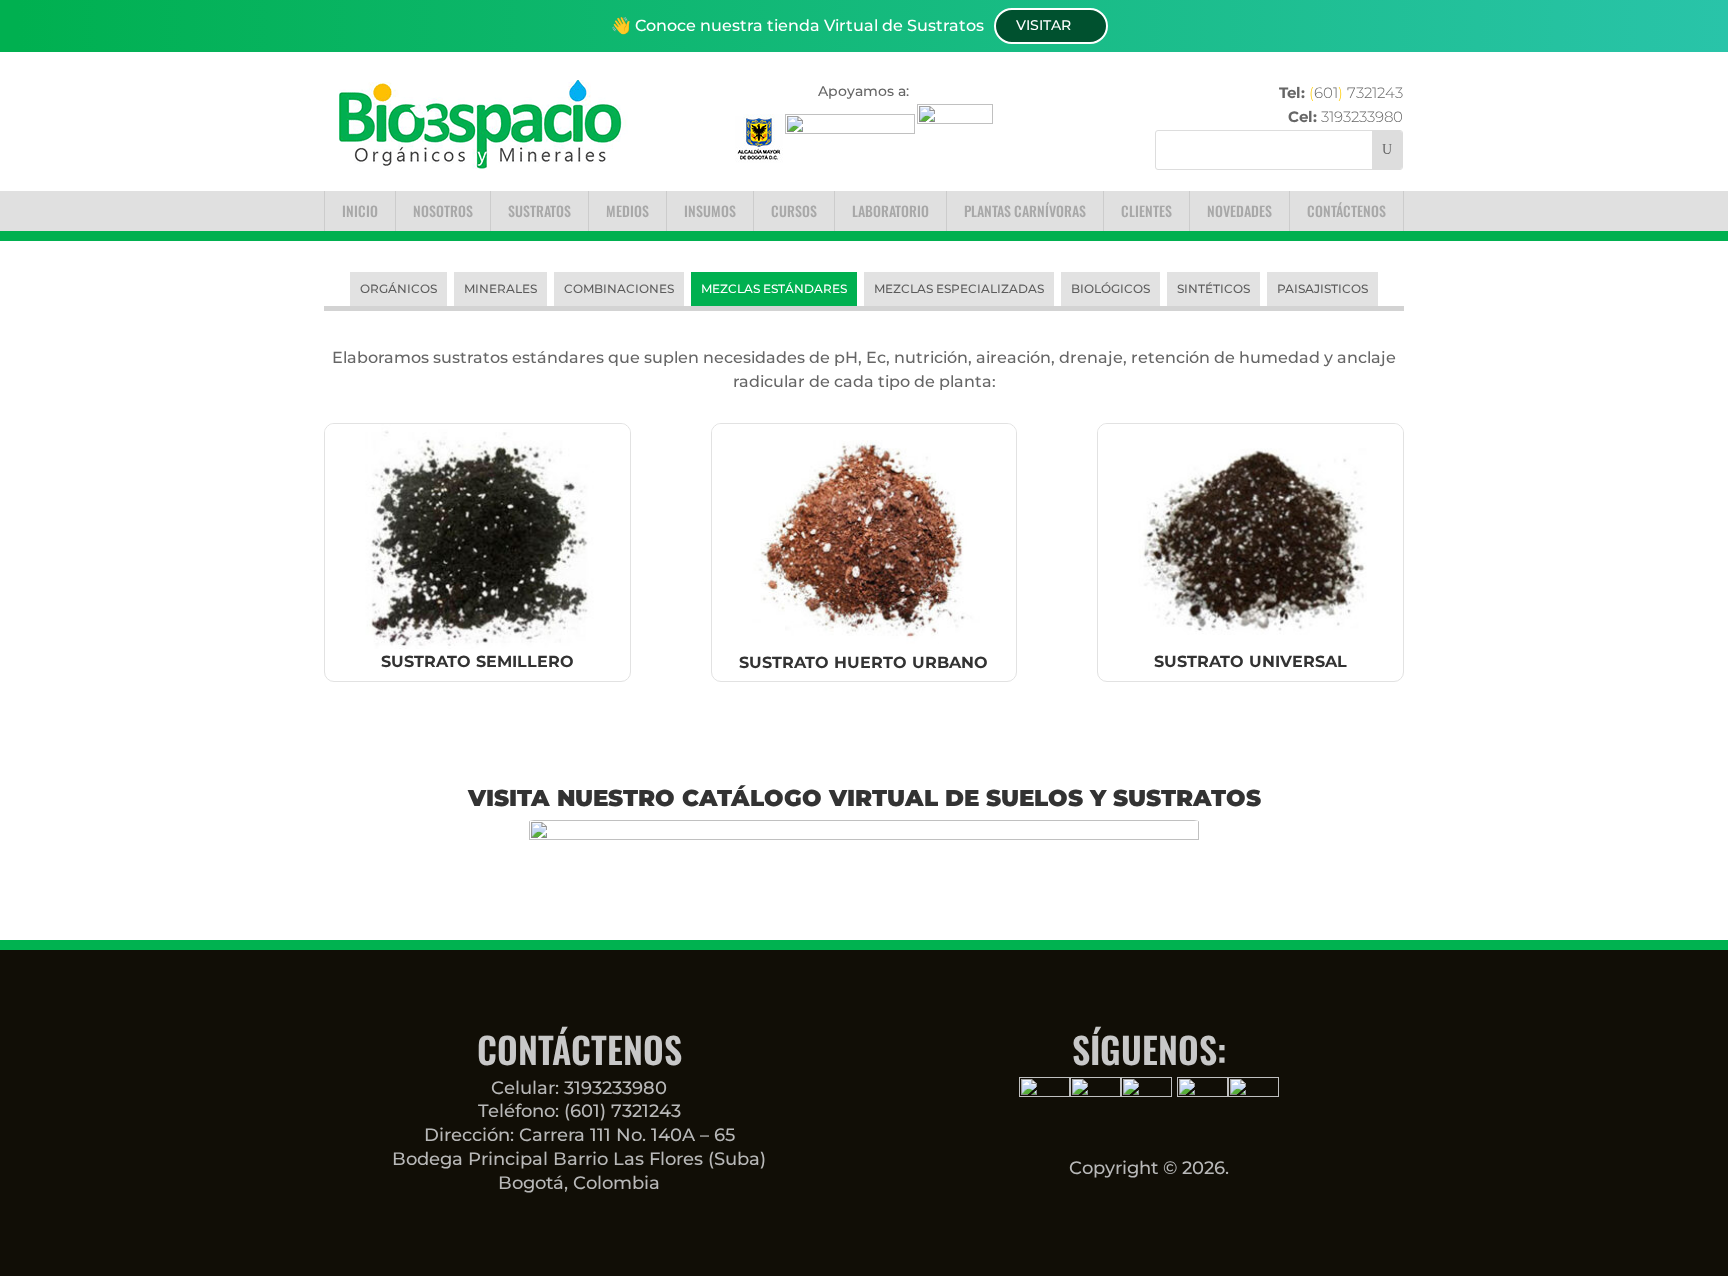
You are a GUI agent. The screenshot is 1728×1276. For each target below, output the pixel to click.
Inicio (360, 210)
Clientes (1146, 210)
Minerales (500, 288)
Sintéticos (1213, 288)
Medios (627, 210)
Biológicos (1110, 288)
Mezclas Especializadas (959, 288)
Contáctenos (1346, 210)
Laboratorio (890, 210)
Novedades (1239, 210)
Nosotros (443, 210)
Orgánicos (398, 288)
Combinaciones (619, 288)
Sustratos (539, 210)
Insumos (710, 210)
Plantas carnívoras (1025, 210)
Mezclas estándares (774, 288)
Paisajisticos (1322, 288)
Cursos (794, 210)
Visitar (1043, 25)
